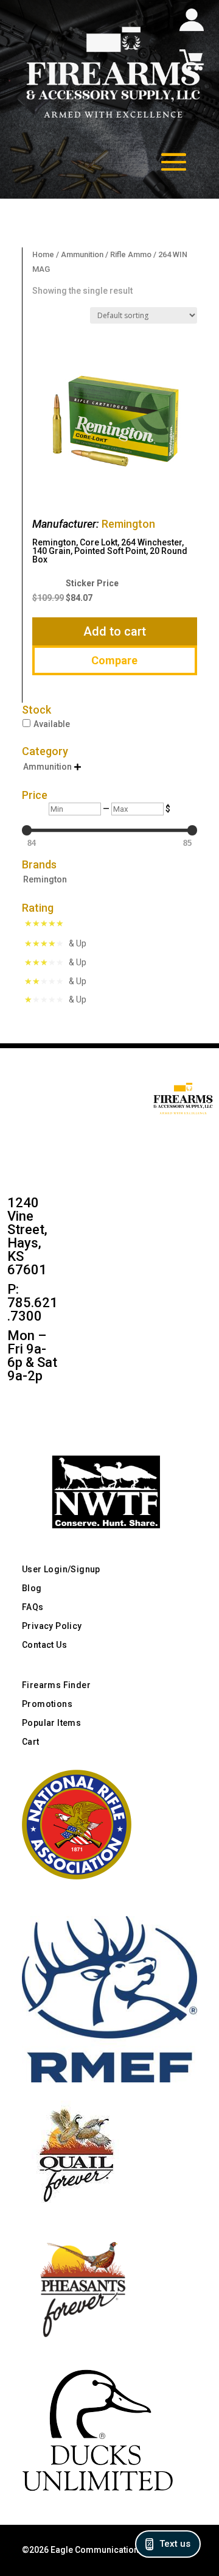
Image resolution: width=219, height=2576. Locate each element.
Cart (31, 1742)
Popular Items (51, 1723)
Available (52, 724)
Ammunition (82, 254)
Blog (32, 1588)
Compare (114, 660)
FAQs (33, 1607)
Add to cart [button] (115, 631)
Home (43, 254)
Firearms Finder (56, 1685)
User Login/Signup (61, 1569)
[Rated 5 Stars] (47, 924)
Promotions (47, 1704)
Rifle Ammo (131, 254)
